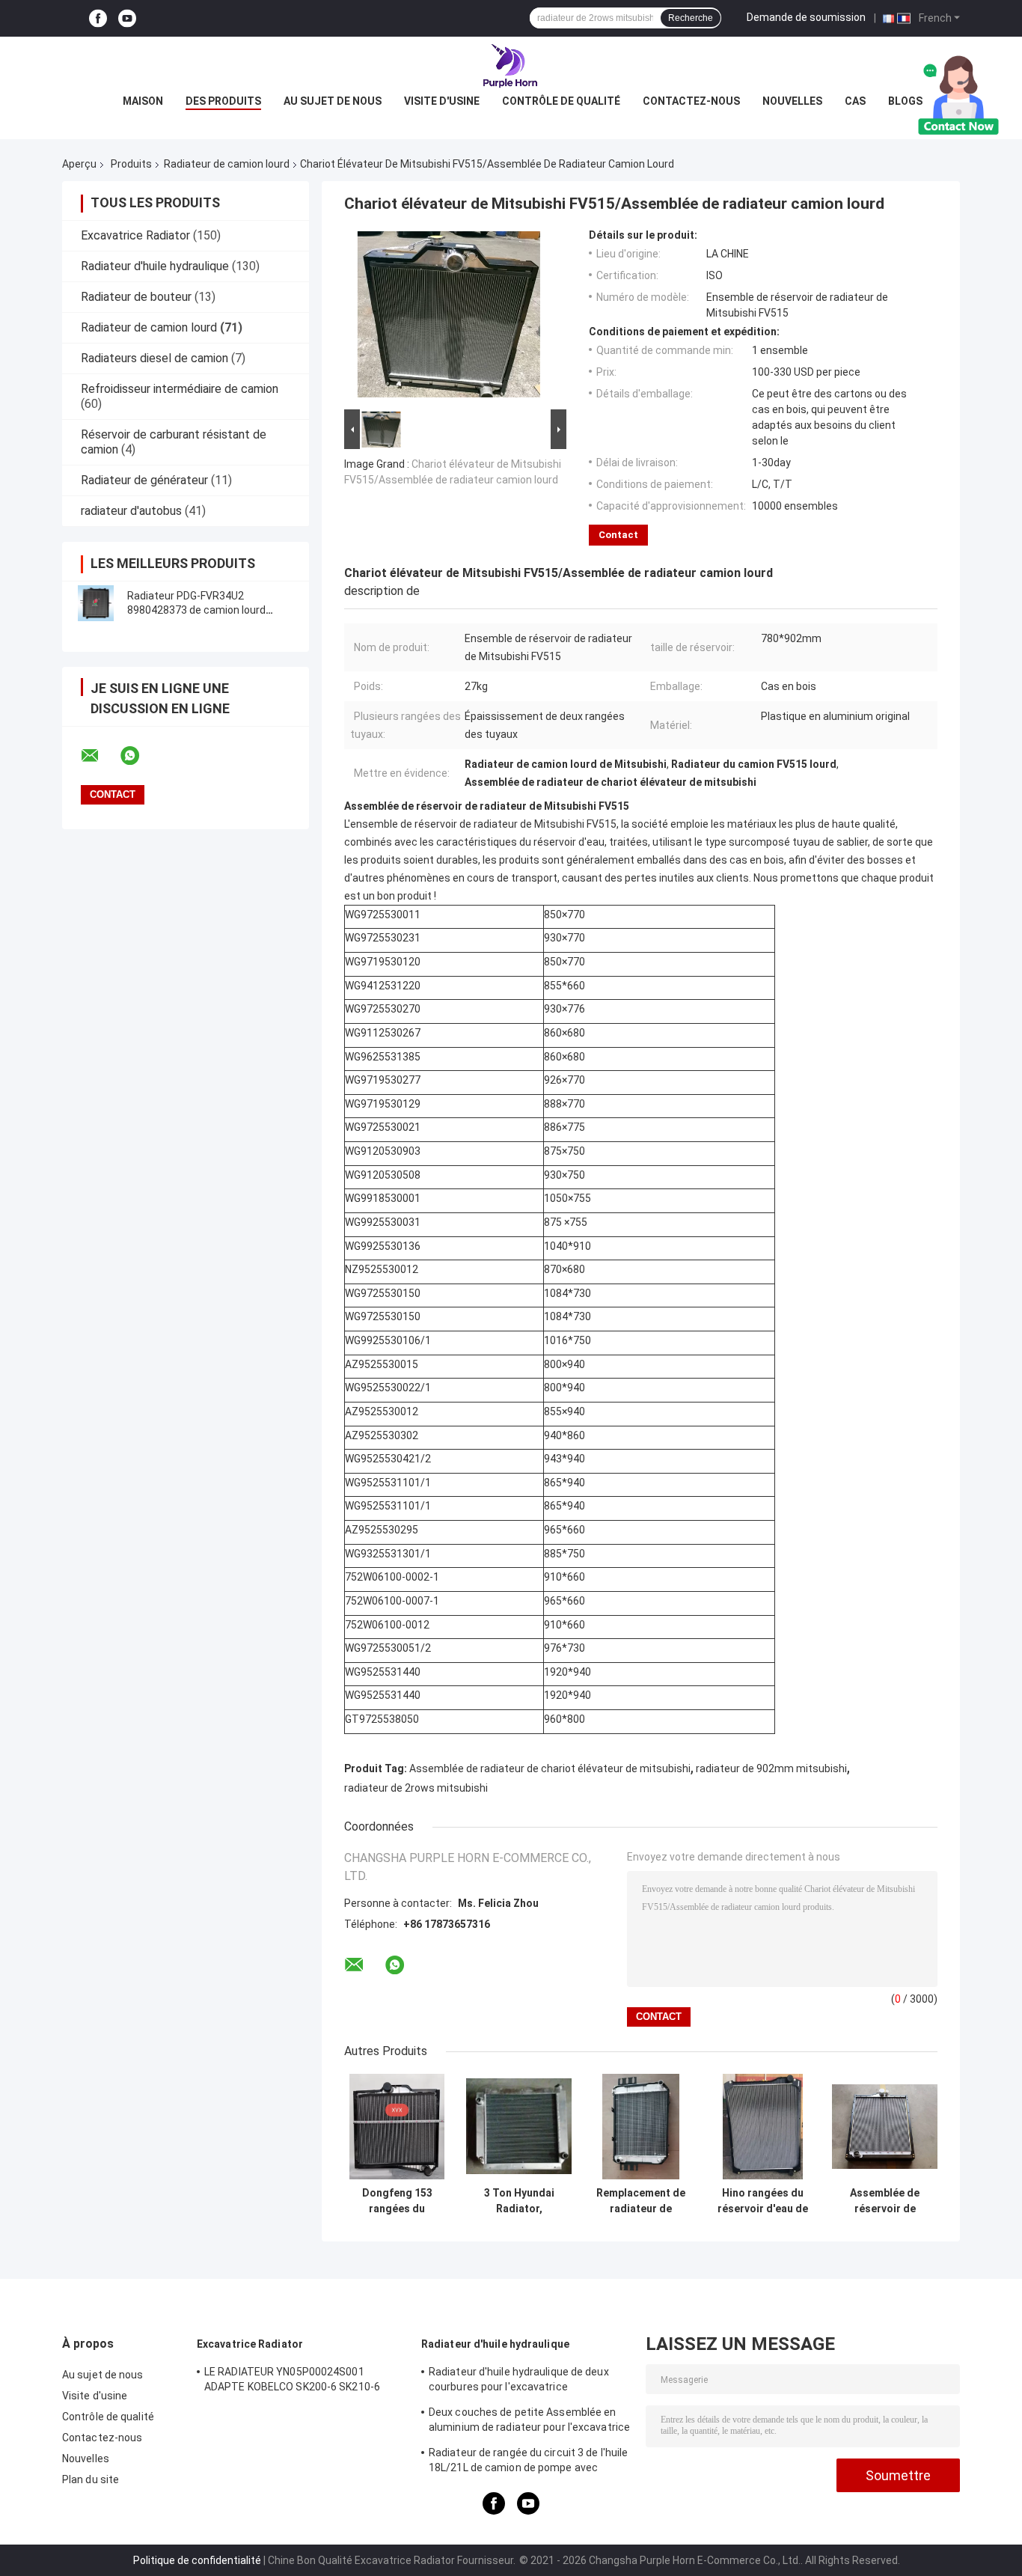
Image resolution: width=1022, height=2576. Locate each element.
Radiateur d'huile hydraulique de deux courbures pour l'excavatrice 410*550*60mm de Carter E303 (519, 2381)
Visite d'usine (442, 101)
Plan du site (91, 2479)
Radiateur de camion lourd (227, 164)
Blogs (905, 101)
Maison (143, 101)
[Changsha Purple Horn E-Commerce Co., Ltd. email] (100, 756)
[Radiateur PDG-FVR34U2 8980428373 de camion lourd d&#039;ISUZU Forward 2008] (96, 603)
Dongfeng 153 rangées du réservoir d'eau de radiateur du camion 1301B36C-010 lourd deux (397, 2201)
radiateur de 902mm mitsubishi (771, 1768)
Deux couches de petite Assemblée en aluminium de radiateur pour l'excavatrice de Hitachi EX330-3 (529, 2422)
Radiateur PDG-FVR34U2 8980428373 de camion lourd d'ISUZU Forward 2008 (196, 610)
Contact (618, 535)
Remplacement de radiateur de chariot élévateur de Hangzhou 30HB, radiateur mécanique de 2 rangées (641, 2201)
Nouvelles (792, 101)
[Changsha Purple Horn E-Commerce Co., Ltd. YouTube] (127, 18)
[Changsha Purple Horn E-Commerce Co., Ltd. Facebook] (98, 18)
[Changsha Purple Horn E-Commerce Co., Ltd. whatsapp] (139, 756)
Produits (131, 164)
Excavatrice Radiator (135, 235)
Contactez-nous (691, 101)
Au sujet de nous (333, 101)
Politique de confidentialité (197, 2560)
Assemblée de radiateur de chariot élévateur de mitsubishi (550, 1768)
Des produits (223, 101)
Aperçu (79, 164)
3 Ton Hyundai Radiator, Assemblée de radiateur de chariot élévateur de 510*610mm (519, 2201)
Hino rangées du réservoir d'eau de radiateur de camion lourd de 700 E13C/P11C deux (763, 2201)
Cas (855, 101)
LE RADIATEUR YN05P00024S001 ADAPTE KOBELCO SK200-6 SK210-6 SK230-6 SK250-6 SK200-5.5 (292, 2381)
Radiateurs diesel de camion (154, 358)
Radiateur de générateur (144, 480)
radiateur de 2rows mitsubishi (416, 1788)
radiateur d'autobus (131, 511)
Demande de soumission (806, 17)
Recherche (691, 18)
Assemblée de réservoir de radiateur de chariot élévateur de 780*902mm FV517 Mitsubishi (885, 2201)
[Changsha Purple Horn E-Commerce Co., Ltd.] (511, 67)
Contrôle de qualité (561, 101)
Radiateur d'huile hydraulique (155, 266)
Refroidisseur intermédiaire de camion (180, 389)
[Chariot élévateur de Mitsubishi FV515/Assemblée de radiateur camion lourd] (449, 317)
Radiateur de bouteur (136, 297)
